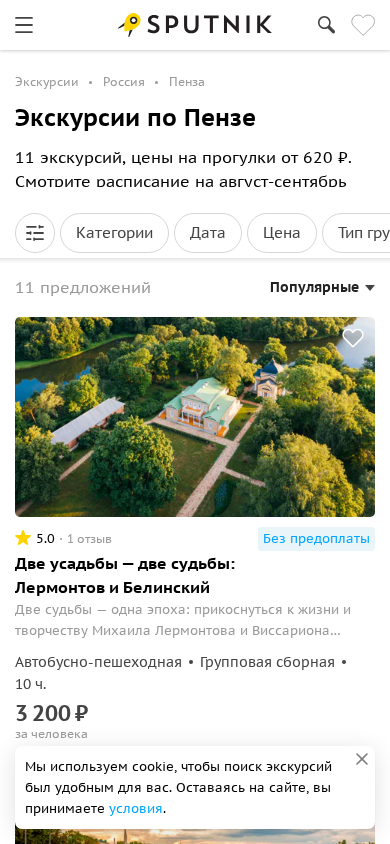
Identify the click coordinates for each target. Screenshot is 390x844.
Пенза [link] (187, 81)
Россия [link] (124, 81)
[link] (24, 25)
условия (136, 808)
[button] (35, 233)
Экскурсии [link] (47, 81)
